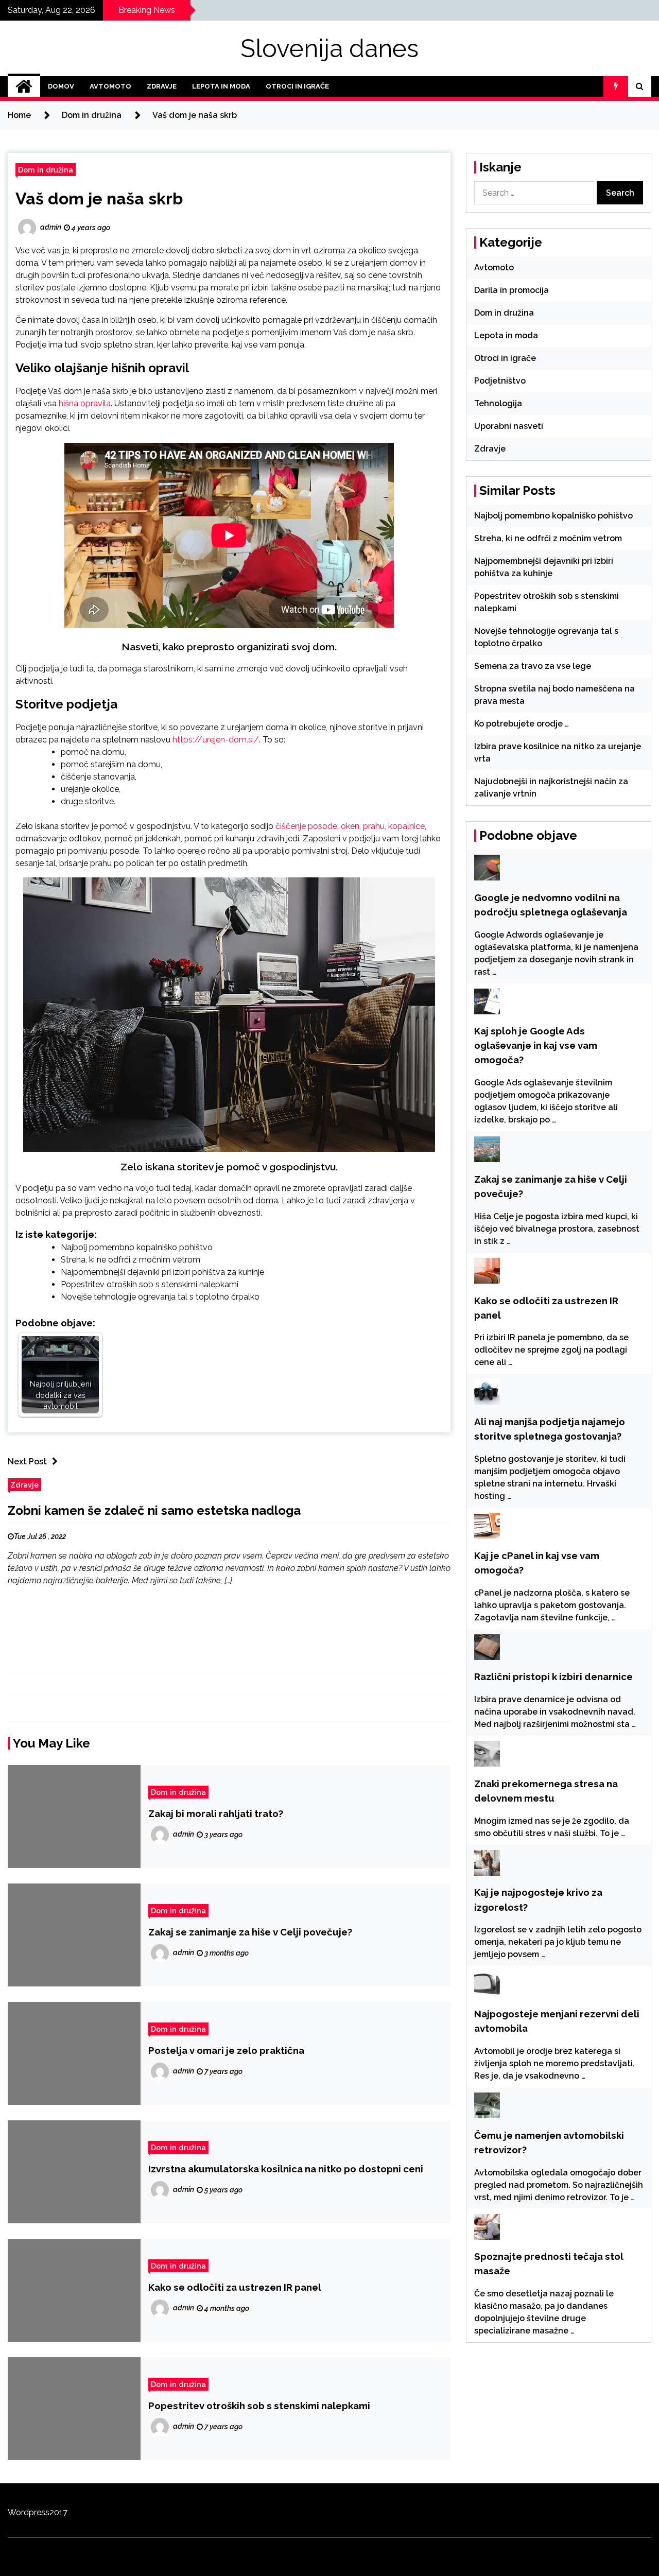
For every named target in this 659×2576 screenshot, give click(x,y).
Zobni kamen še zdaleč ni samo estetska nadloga (154, 1510)
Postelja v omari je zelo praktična (226, 2050)
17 (63, 2512)
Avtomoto (110, 86)
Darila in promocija (511, 290)
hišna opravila (85, 403)
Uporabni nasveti (509, 426)
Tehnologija (498, 403)
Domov (61, 86)
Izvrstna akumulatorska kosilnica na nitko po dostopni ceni (286, 2169)
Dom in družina (46, 170)
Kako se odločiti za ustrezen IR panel (235, 2287)
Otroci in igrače (297, 86)
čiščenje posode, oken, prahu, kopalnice (350, 826)
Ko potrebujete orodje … (522, 724)
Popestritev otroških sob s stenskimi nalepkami (150, 1284)
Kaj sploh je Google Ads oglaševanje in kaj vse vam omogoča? (536, 1045)
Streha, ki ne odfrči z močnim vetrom (131, 1260)
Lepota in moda (221, 86)
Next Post (27, 1462)
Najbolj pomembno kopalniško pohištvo (137, 1247)
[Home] (24, 87)
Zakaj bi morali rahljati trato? (216, 1813)
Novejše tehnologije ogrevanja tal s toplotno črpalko (160, 1297)
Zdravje (162, 86)
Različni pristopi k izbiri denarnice (553, 1676)
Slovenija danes (329, 48)
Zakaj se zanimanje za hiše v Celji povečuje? (250, 1932)
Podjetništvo (500, 381)
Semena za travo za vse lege (533, 666)
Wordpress (29, 2512)
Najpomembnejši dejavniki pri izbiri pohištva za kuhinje (162, 1272)
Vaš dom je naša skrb (99, 198)
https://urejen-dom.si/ (216, 740)
